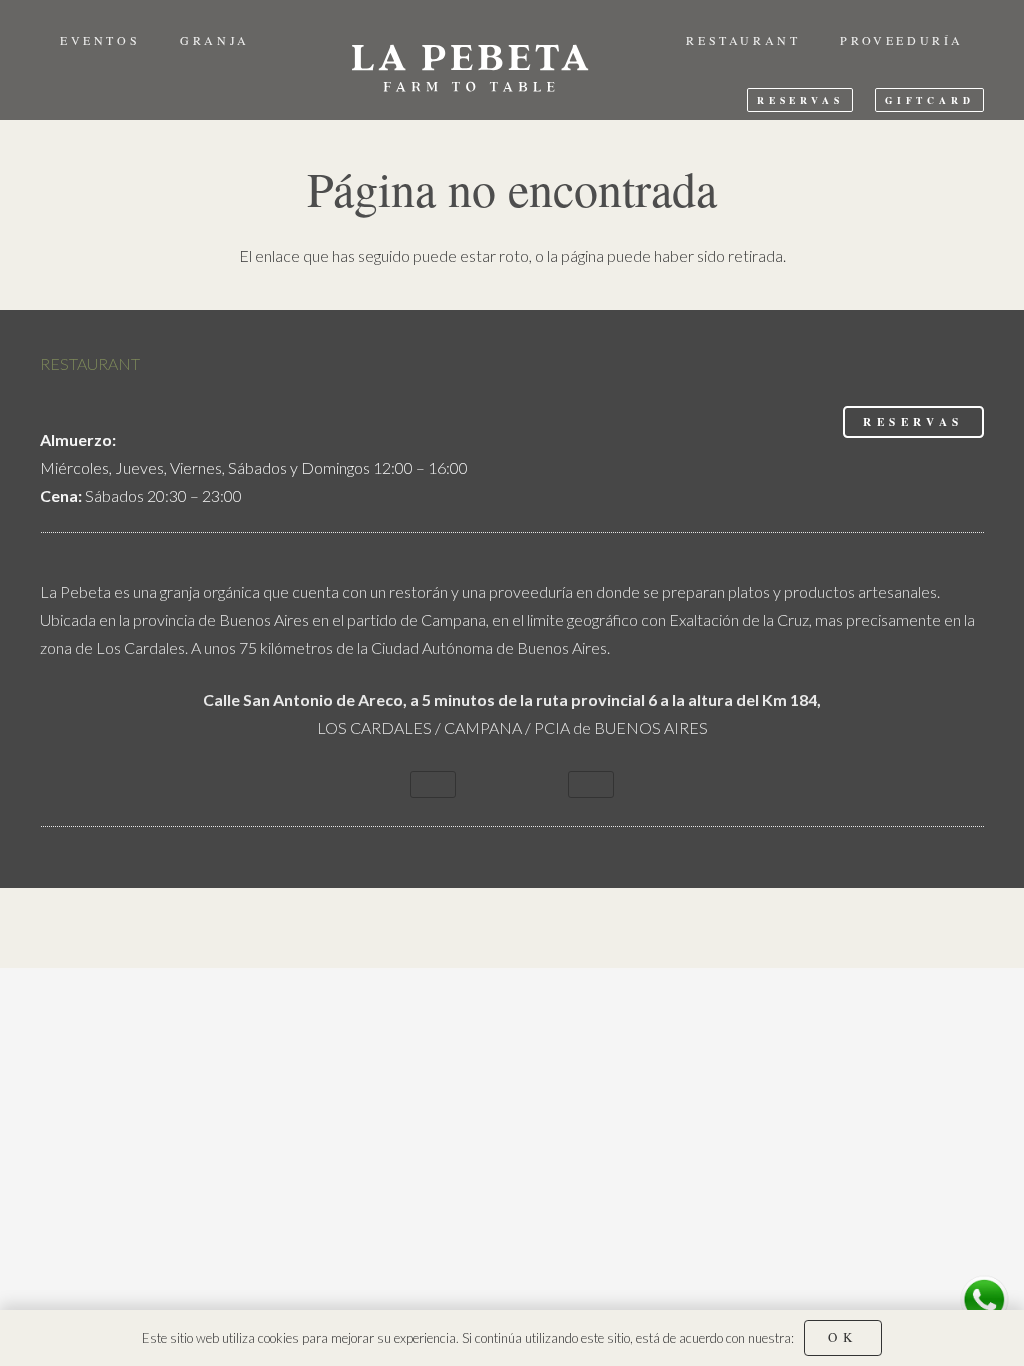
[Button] (433, 784)
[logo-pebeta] (468, 65)
